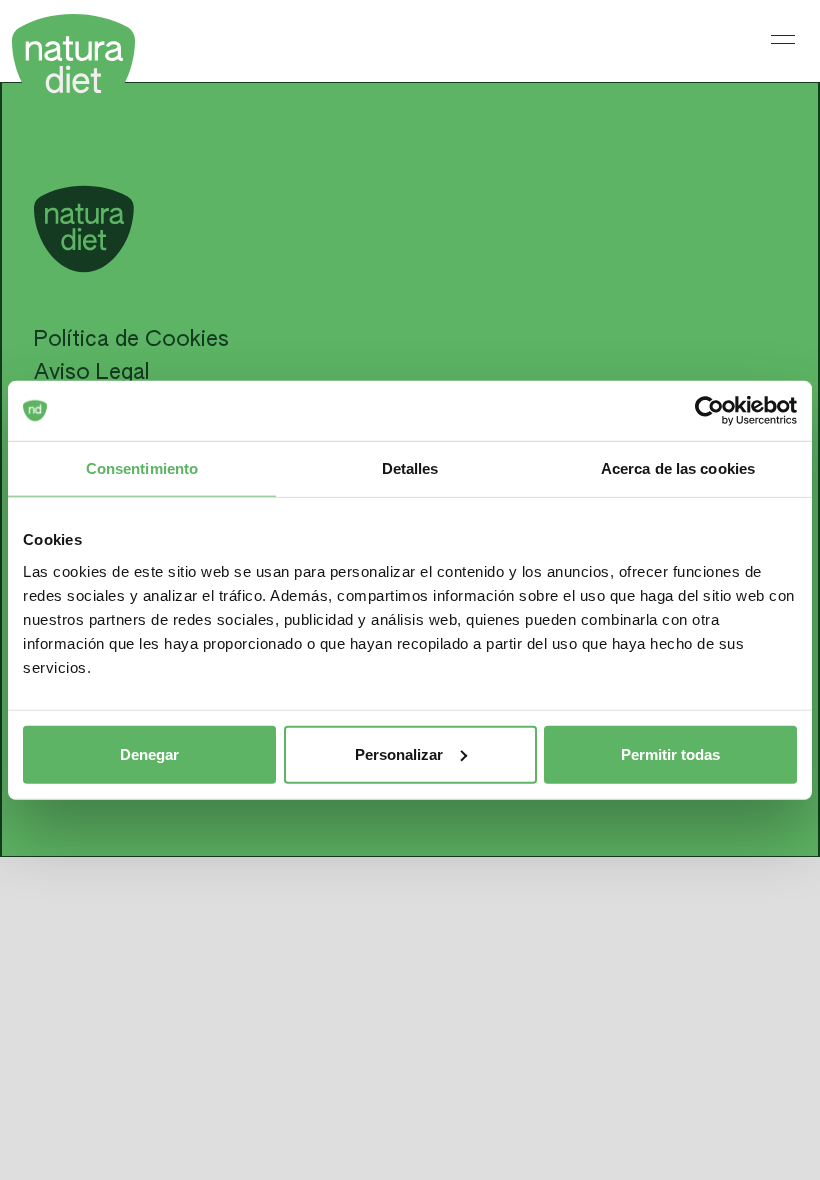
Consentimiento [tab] (142, 468)
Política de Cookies (131, 340)
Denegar (149, 753)
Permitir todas (670, 753)
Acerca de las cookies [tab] (678, 468)
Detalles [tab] (410, 468)
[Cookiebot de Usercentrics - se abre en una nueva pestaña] (709, 411)
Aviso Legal (91, 373)
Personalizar (399, 753)
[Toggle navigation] (783, 39)
